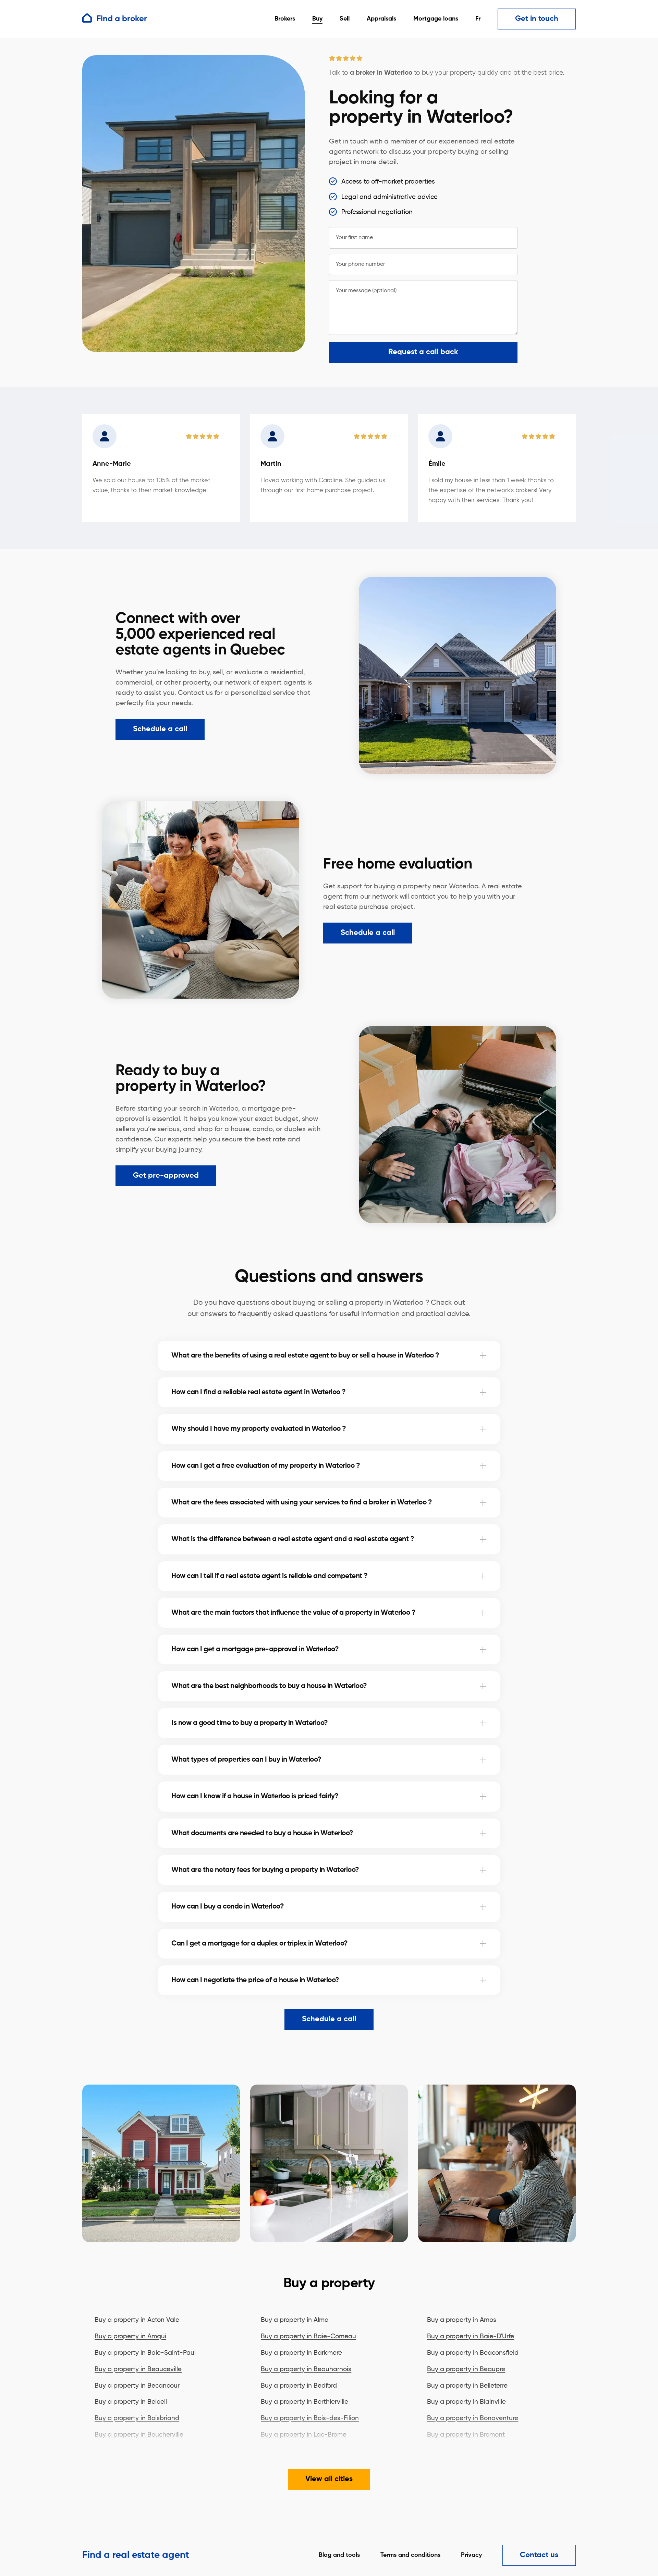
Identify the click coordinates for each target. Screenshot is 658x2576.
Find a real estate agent (136, 2555)
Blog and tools (339, 2555)
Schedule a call (160, 729)
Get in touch (537, 19)
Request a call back (423, 352)
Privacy (471, 2555)
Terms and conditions (410, 2555)
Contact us (539, 2555)
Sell (345, 19)
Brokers (285, 19)
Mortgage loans (436, 19)
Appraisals (381, 19)
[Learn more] (483, 1355)
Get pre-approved (166, 1176)
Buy (317, 19)
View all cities (329, 2479)
